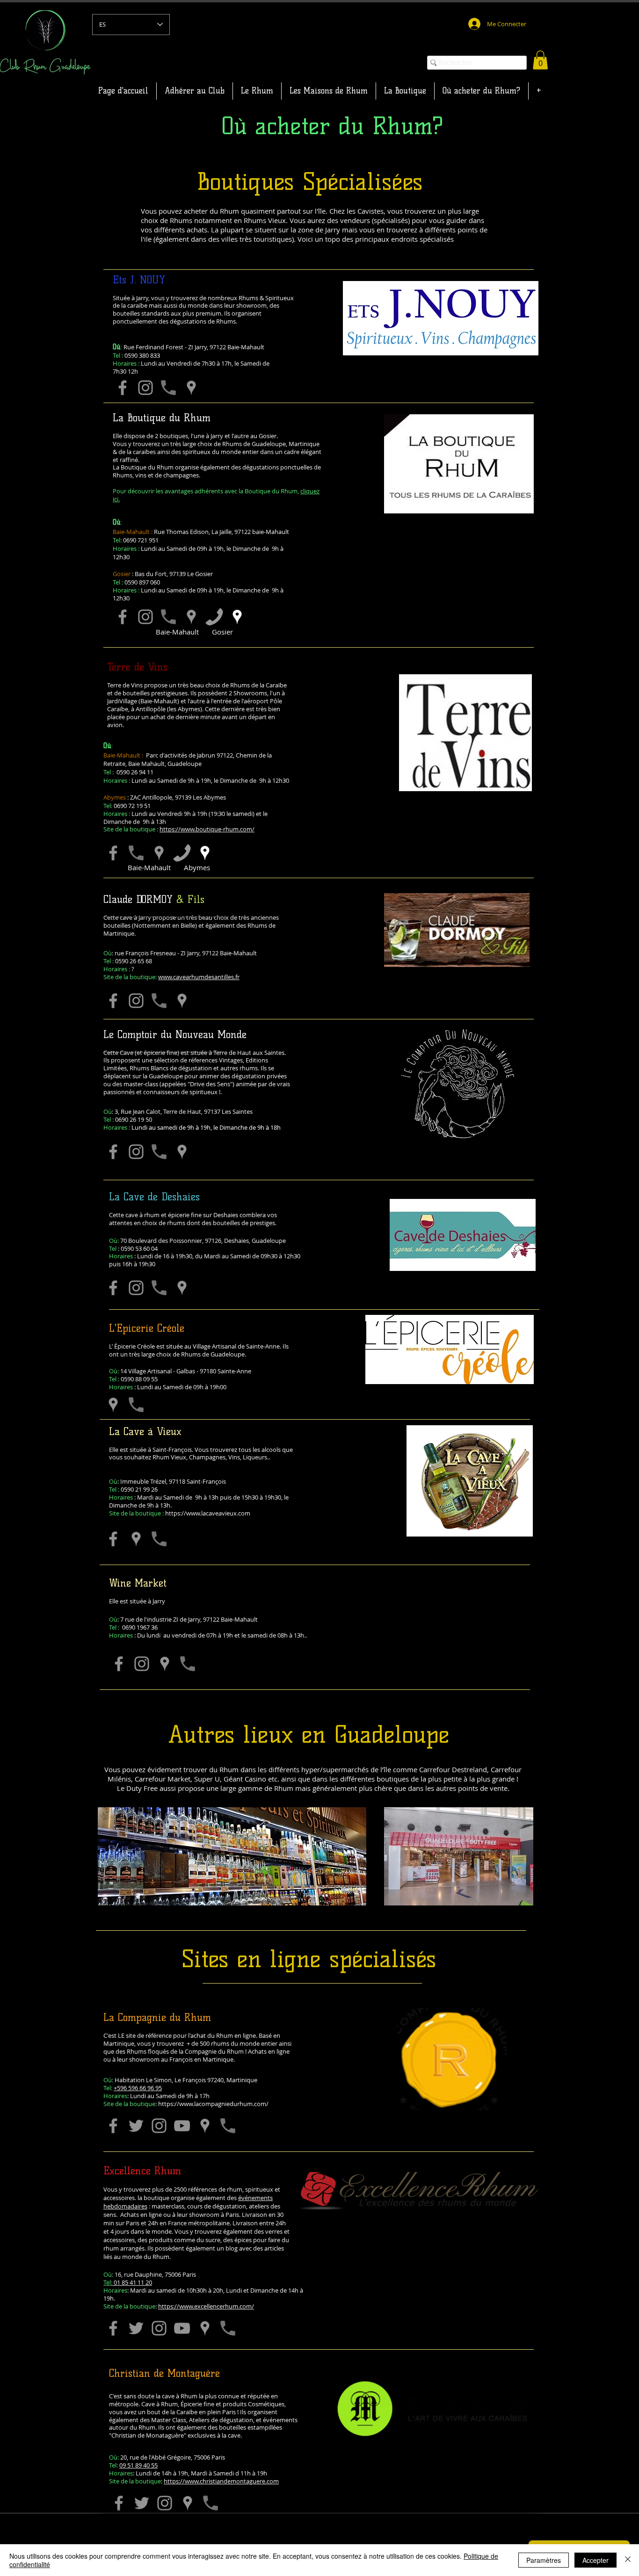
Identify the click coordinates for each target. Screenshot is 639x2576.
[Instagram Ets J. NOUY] (145, 388)
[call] (214, 617)
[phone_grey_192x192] (168, 617)
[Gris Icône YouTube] (182, 2126)
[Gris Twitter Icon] (136, 2126)
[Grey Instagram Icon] (145, 617)
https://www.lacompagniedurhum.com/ (213, 2104)
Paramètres (544, 2560)
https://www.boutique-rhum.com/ (207, 829)
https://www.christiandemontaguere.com (221, 2481)
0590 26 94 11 (135, 772)
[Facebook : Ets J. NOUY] (123, 388)
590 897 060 (144, 582)
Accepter (595, 2560)
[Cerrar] (628, 2560)
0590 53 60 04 (139, 1248)
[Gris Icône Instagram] (142, 1664)
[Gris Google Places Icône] (191, 388)
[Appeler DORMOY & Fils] (159, 1001)
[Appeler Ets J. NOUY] (168, 388)
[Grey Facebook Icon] (123, 617)
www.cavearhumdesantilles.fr (199, 977)
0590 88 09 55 (133, 1379)
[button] (540, 60)
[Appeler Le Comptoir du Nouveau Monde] (159, 1152)
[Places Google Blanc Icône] (237, 617)
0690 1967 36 (133, 1627)
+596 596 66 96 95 (138, 2088)
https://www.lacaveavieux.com (208, 1513)
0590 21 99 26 (133, 1489)
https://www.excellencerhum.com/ (206, 2306)
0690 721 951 (141, 540)
